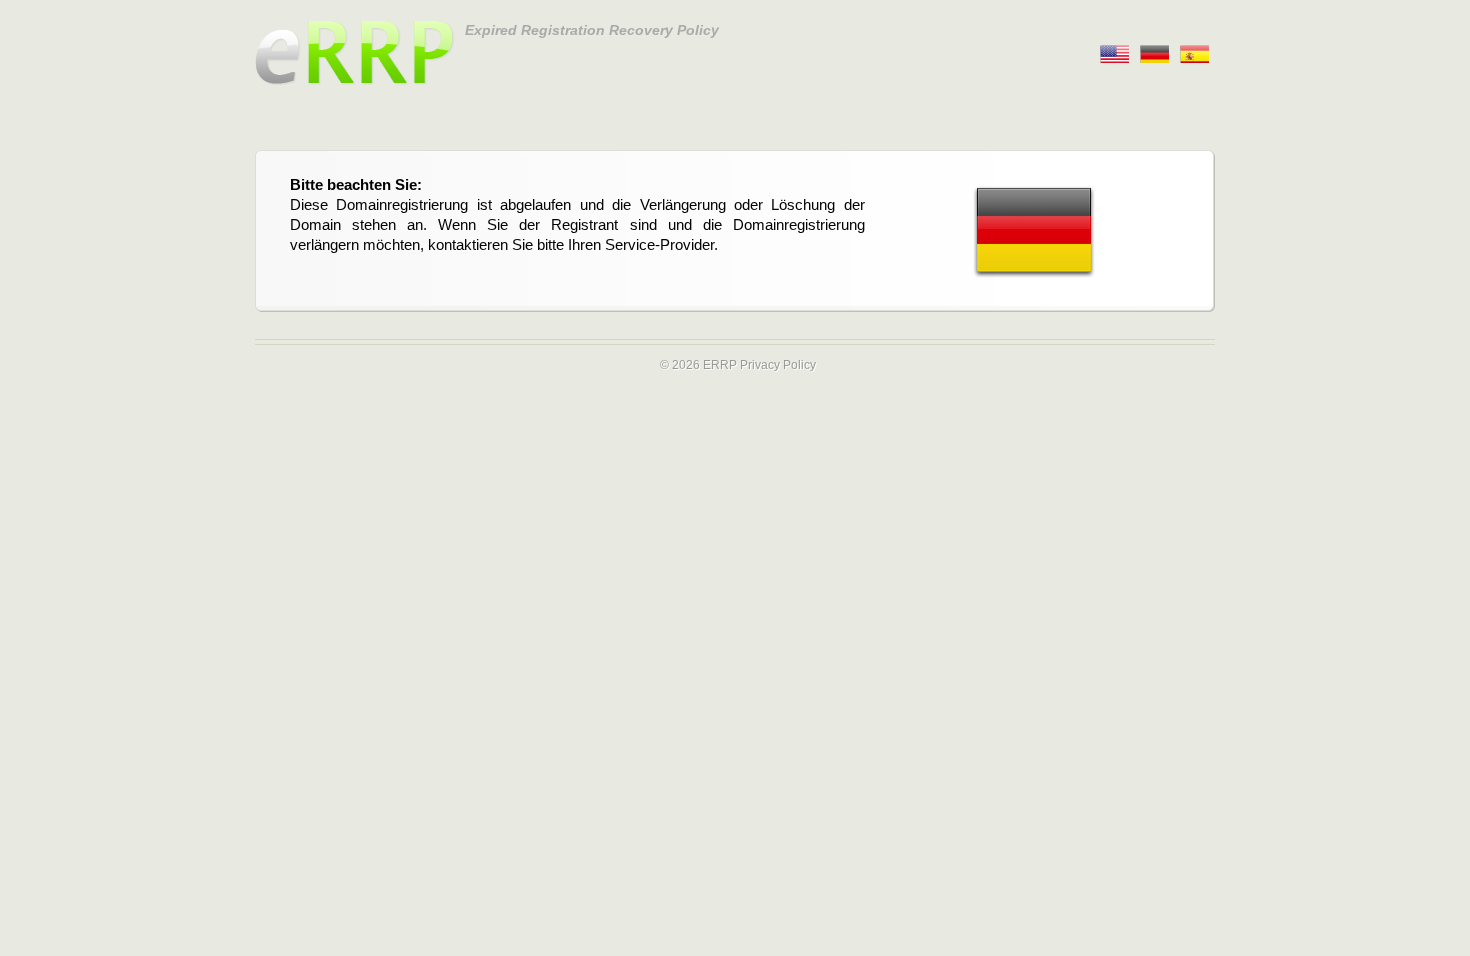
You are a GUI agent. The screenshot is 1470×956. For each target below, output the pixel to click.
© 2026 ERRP (698, 365)
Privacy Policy (778, 365)
